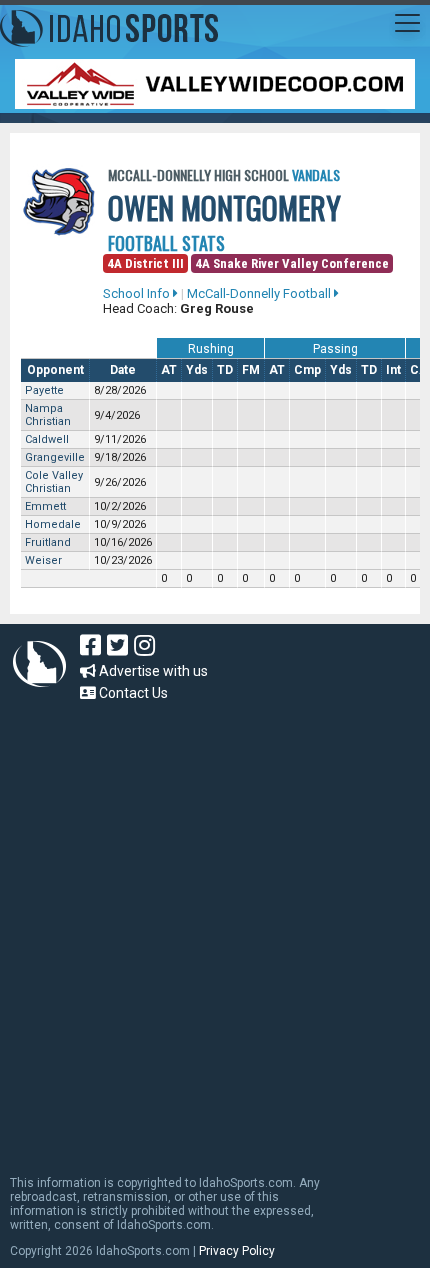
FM (251, 370)
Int (393, 370)
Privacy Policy (237, 1251)
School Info (138, 293)
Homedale (53, 524)
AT (169, 370)
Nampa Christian (48, 415)
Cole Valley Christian (54, 482)
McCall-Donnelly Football (260, 293)
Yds (197, 370)
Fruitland (48, 542)
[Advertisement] (215, 929)
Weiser (43, 560)
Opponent (55, 370)
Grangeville (55, 457)
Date (123, 370)
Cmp (307, 370)
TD (225, 370)
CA (419, 370)
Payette (44, 390)
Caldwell (47, 439)
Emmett (45, 506)
